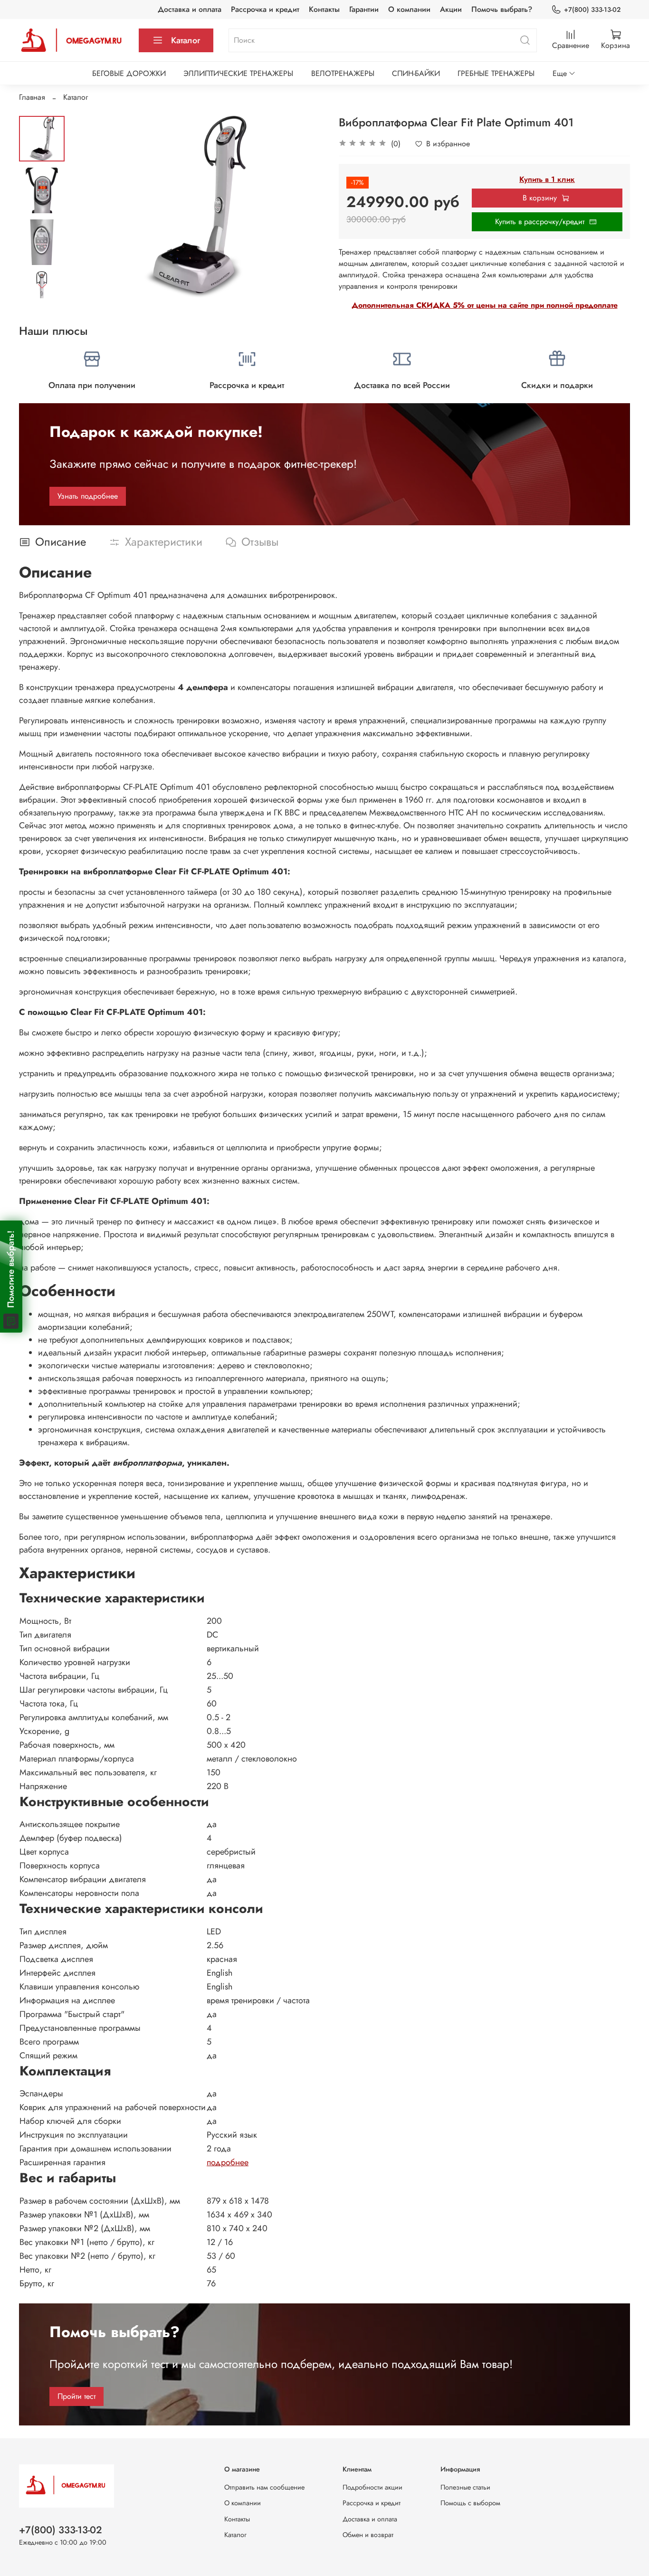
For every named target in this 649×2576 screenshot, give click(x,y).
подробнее (228, 2162)
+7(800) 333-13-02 (592, 9)
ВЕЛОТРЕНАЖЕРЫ (343, 73)
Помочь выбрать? (502, 9)
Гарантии (364, 9)
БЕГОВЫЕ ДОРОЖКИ (129, 73)
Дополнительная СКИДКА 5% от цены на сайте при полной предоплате (485, 305)
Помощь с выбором (470, 2503)
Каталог (186, 40)
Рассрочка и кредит (265, 9)
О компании (409, 9)
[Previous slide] (88, 207)
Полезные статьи (465, 2487)
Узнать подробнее (88, 496)
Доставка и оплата (190, 9)
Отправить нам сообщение (264, 2487)
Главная (32, 97)
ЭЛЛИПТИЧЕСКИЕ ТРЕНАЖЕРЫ (238, 73)
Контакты (324, 9)
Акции (451, 9)
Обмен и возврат (368, 2535)
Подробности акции (372, 2487)
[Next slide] (42, 286)
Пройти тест (76, 2396)
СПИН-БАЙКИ (416, 73)
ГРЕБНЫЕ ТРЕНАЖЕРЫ (496, 73)
